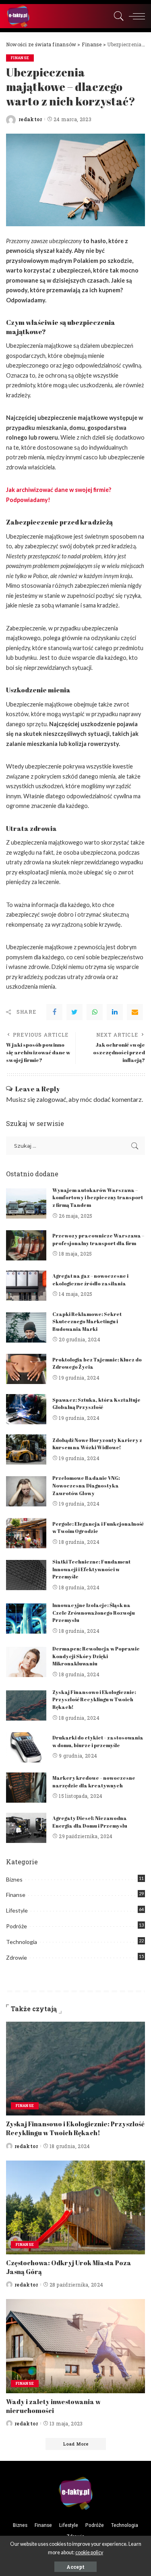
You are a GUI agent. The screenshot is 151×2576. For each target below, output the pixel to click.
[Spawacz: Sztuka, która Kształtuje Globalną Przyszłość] (26, 1409)
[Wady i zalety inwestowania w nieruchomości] (75, 2346)
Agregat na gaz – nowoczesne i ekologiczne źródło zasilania (90, 1280)
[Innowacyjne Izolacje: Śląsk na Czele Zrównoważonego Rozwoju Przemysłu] (26, 1619)
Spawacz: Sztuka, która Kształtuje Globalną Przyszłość (96, 1404)
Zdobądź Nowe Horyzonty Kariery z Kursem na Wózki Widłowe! (97, 1444)
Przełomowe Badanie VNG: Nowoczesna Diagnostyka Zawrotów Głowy (86, 1485)
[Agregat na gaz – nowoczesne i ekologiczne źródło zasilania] (26, 1286)
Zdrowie (17, 1957)
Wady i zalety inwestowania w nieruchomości (53, 2406)
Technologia (22, 1942)
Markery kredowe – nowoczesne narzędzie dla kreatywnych (94, 1782)
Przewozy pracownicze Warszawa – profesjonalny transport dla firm (98, 1239)
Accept (75, 2567)
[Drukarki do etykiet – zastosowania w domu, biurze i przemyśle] (26, 1747)
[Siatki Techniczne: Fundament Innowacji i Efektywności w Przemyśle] (26, 1575)
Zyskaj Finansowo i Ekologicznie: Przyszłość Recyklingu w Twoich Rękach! (94, 1700)
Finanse (20, 58)
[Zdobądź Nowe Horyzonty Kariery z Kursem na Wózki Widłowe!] (26, 1449)
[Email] (135, 1012)
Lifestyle (17, 1910)
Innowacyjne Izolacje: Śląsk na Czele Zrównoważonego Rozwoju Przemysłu (94, 1613)
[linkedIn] (115, 1012)
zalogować (51, 1099)
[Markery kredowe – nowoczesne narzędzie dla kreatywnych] (26, 1788)
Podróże (17, 1926)
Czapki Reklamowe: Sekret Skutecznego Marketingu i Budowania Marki (87, 1322)
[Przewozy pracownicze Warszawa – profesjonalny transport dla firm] (26, 1245)
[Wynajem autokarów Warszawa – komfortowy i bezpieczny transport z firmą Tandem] (26, 1203)
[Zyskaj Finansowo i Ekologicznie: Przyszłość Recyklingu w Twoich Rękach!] (26, 1705)
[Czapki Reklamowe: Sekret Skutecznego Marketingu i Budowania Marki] (26, 1327)
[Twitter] (74, 1012)
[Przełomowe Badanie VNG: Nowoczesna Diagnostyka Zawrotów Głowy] (26, 1491)
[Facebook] (54, 1012)
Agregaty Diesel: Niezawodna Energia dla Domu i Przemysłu (90, 1822)
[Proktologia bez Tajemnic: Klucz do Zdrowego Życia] (26, 1369)
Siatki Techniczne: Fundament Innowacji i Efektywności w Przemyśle (91, 1569)
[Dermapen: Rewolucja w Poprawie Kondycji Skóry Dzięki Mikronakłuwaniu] (26, 1662)
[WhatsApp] (95, 1012)
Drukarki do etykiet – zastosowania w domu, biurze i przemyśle (98, 1741)
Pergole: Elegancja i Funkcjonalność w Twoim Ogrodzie (98, 1528)
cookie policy (89, 2552)
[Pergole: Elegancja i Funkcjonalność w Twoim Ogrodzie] (26, 1533)
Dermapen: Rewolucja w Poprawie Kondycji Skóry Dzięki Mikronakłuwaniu (96, 1656)
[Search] (117, 16)
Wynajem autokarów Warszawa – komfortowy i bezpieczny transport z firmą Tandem (98, 1198)
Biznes (14, 1879)
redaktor (30, 119)
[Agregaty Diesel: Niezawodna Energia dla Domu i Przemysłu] (26, 1828)
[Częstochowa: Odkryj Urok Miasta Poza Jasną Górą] (75, 2207)
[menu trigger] (135, 16)
